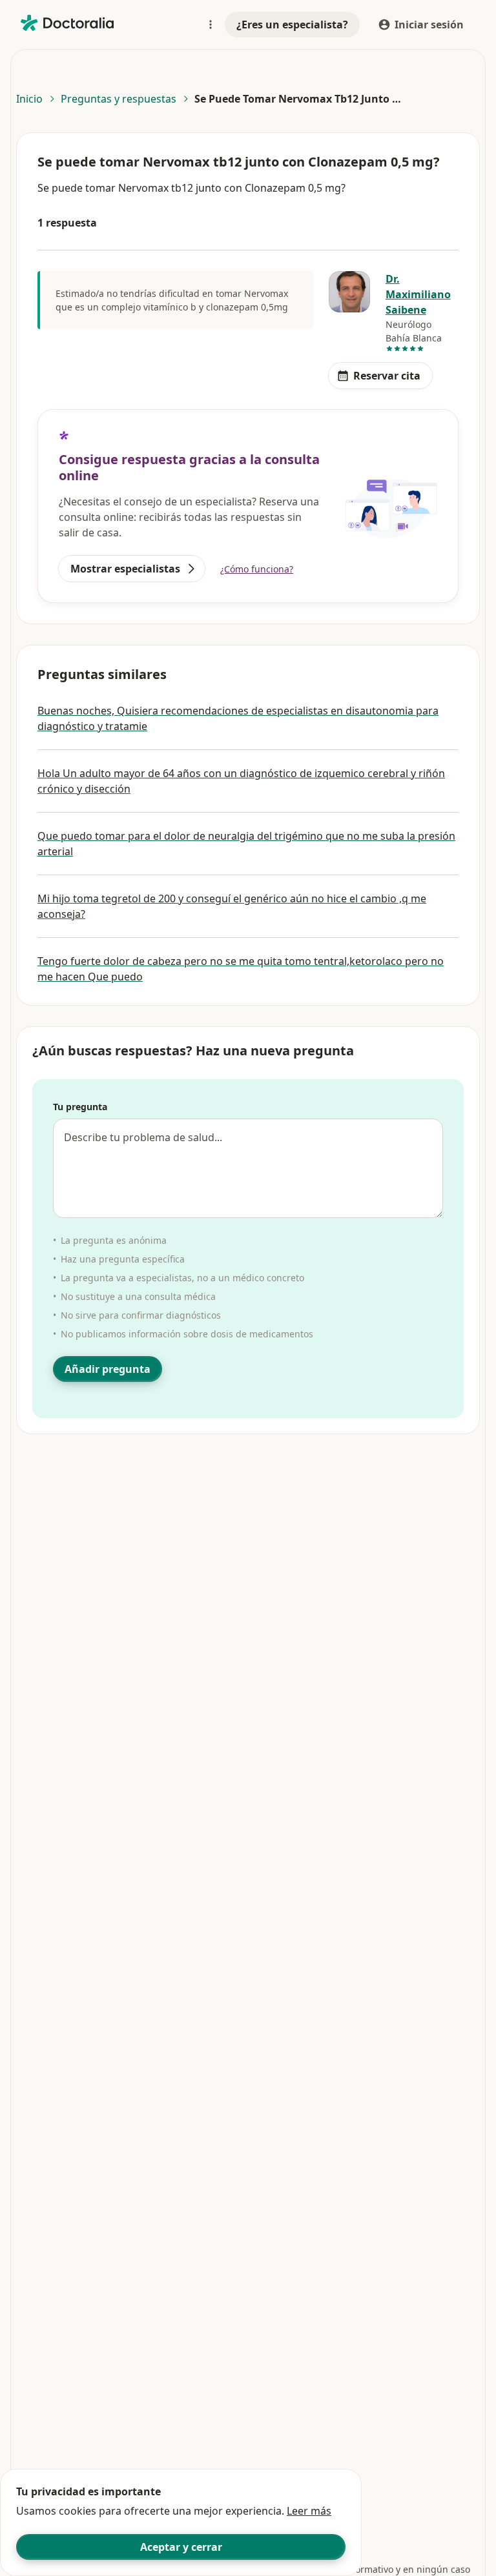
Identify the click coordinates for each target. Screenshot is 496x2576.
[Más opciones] (211, 25)
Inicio (29, 99)
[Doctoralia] (67, 23)
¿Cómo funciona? (257, 569)
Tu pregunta (80, 1107)
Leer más (309, 2511)
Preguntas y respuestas (119, 99)
